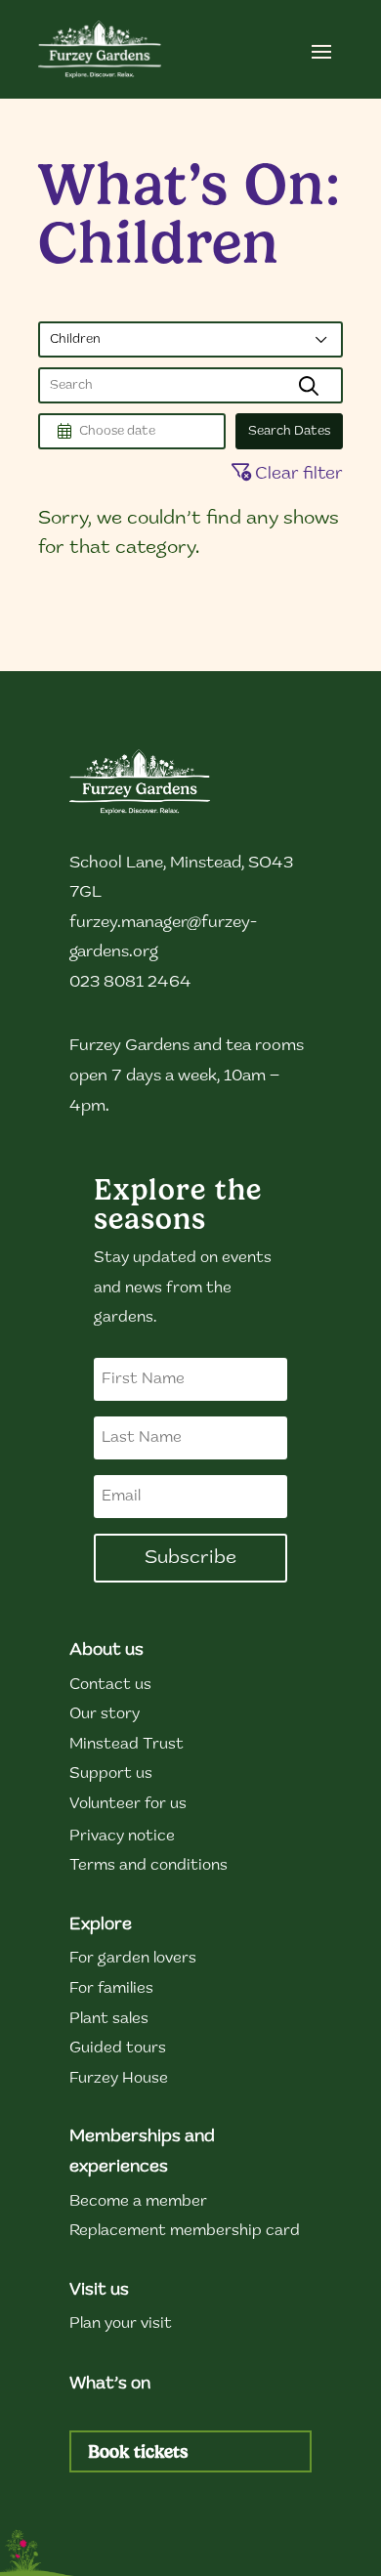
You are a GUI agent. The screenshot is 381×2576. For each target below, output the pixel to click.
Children (75, 339)
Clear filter (297, 475)
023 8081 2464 (130, 982)
